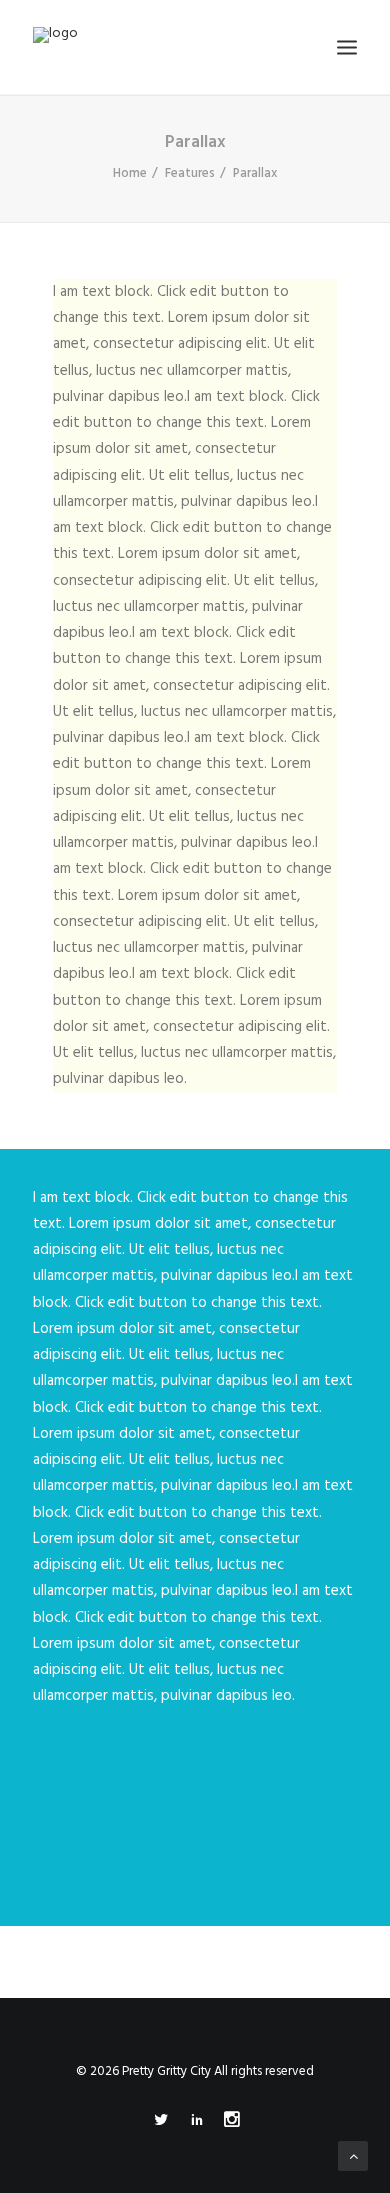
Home (130, 173)
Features (190, 173)
